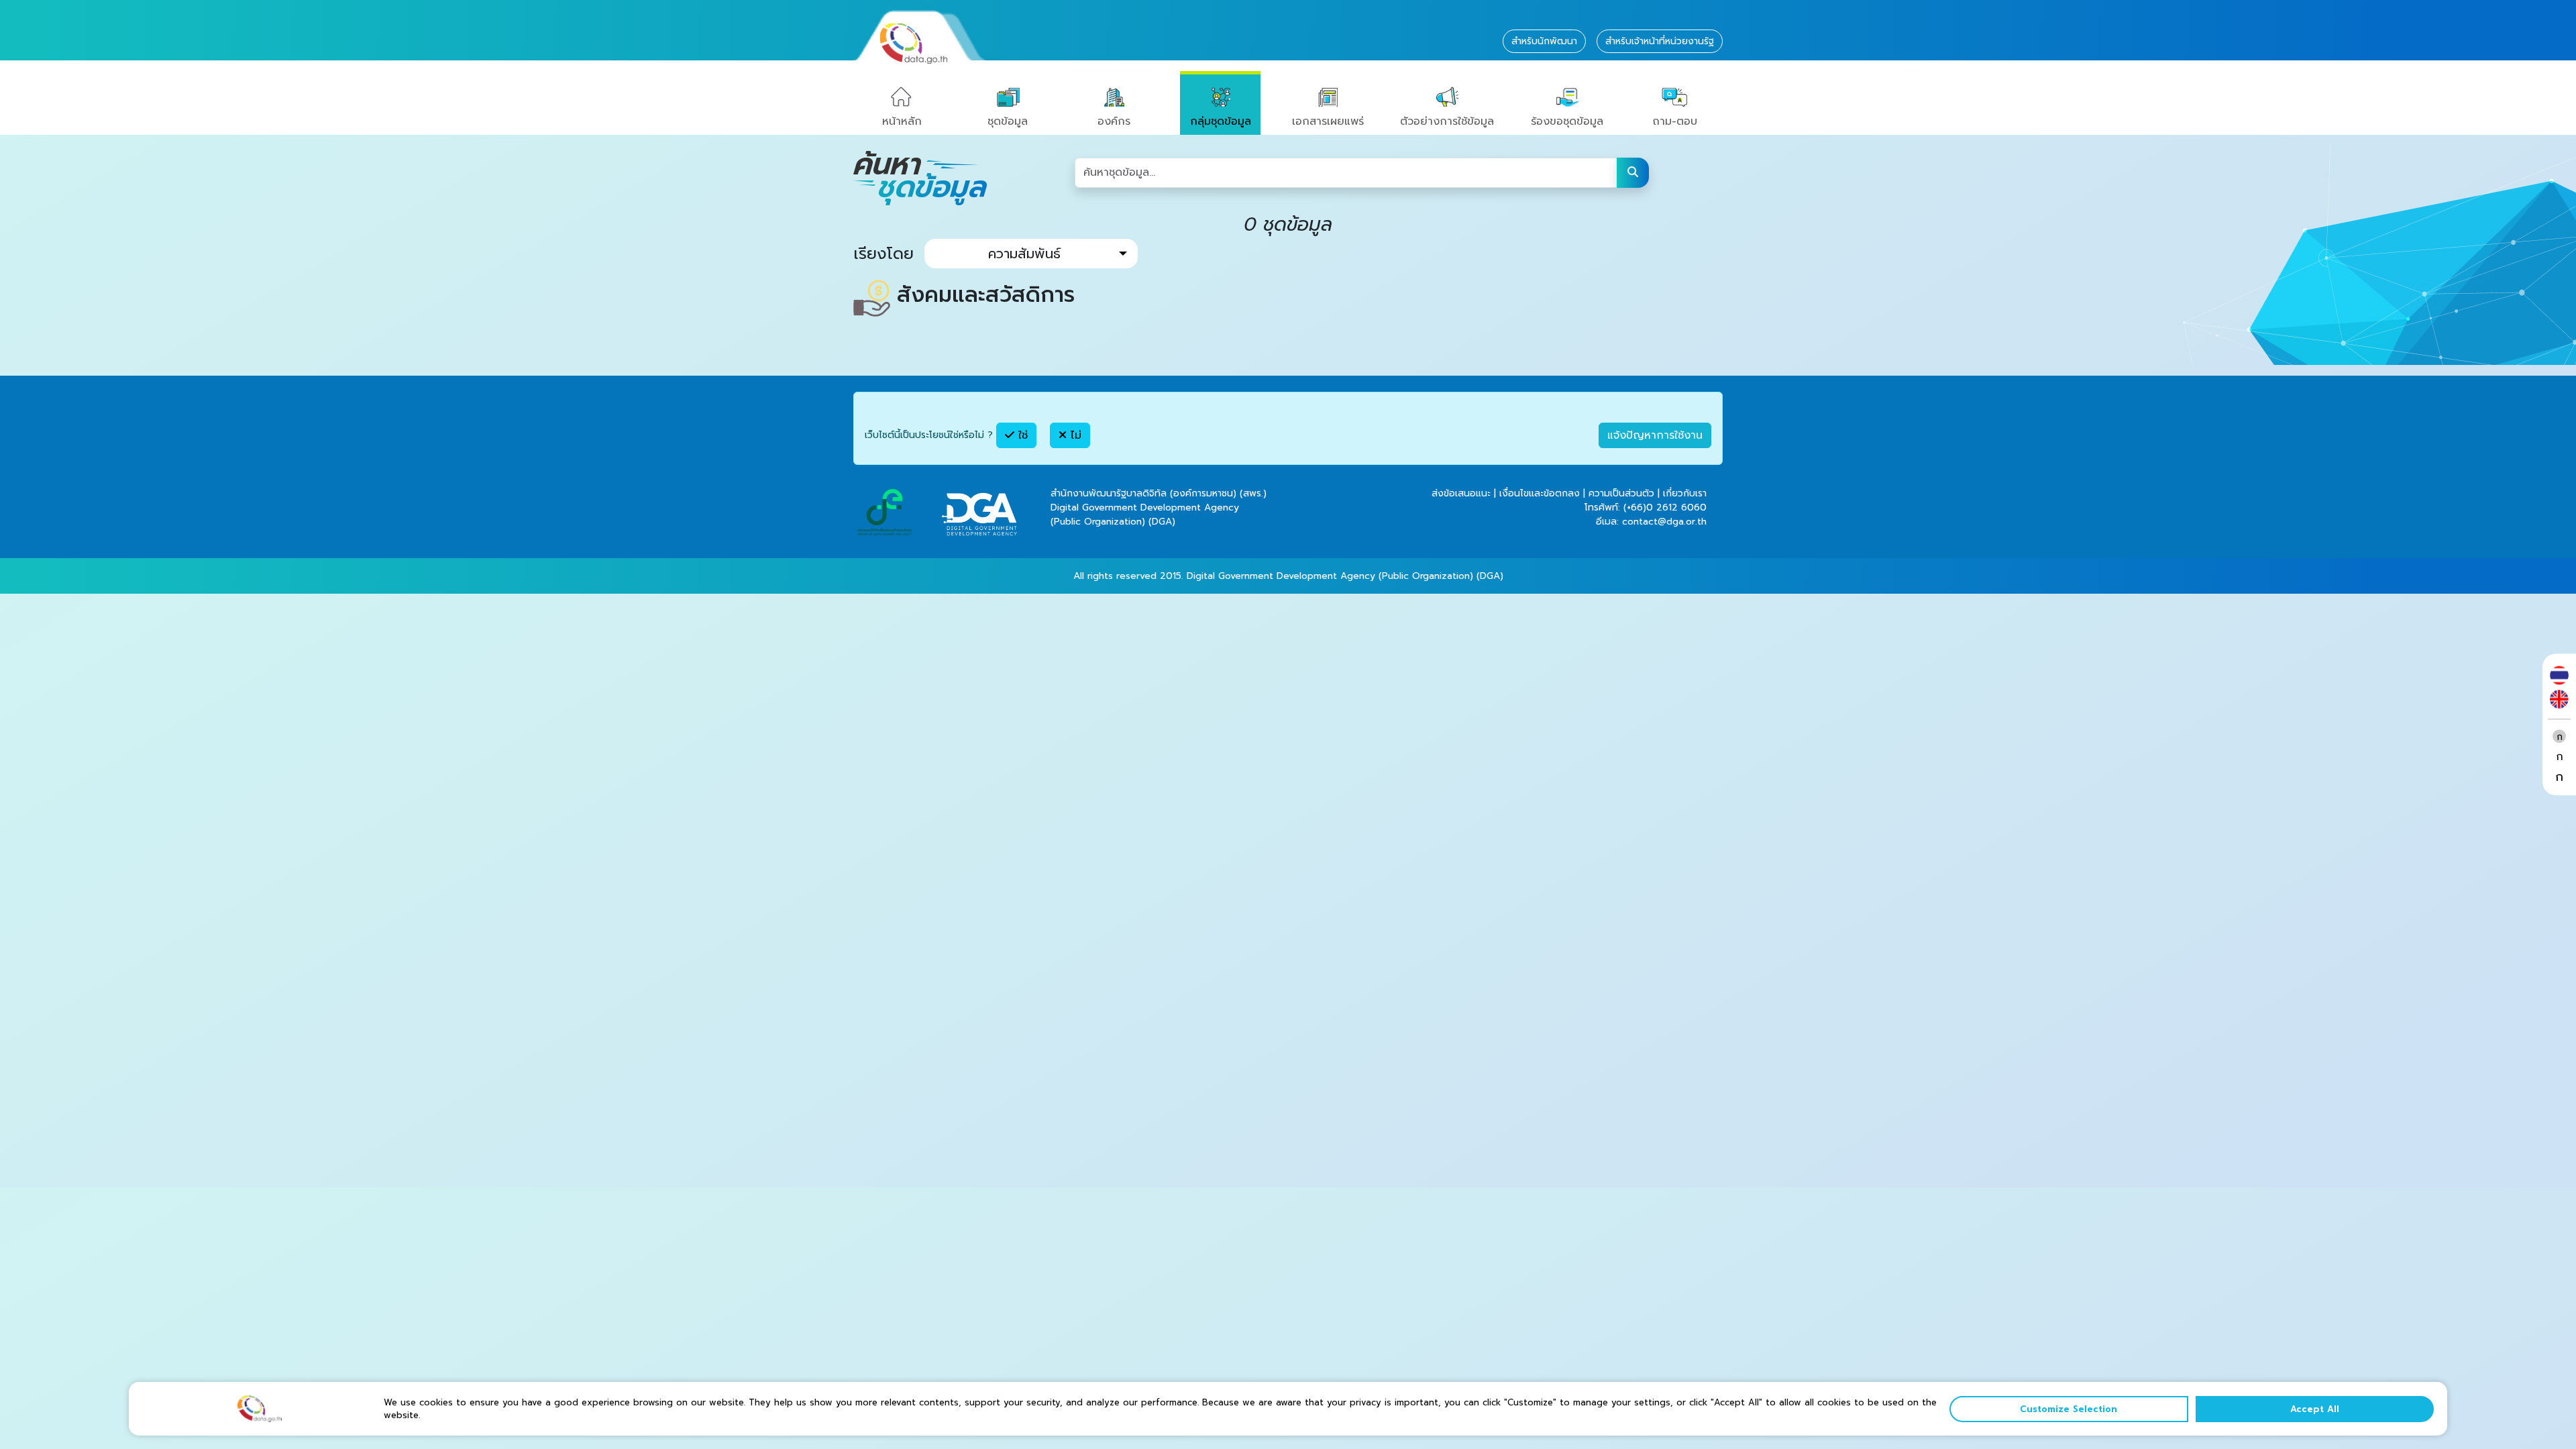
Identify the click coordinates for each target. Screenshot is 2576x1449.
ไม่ (1074, 435)
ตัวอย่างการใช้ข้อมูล (1447, 121)
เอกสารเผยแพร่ (1328, 121)
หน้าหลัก (902, 121)
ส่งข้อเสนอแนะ (1461, 493)
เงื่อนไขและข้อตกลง (1540, 493)
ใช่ (1021, 435)
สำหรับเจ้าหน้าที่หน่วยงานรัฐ (1660, 41)
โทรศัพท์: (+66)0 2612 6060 (1646, 507)
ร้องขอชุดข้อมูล (1567, 121)
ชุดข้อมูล (1008, 121)
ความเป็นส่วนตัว (1621, 493)
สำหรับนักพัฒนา (1544, 41)
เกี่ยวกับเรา (1685, 493)
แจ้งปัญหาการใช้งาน (1655, 435)
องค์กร (1114, 121)
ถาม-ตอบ (1675, 121)
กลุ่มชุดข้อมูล (1221, 121)
